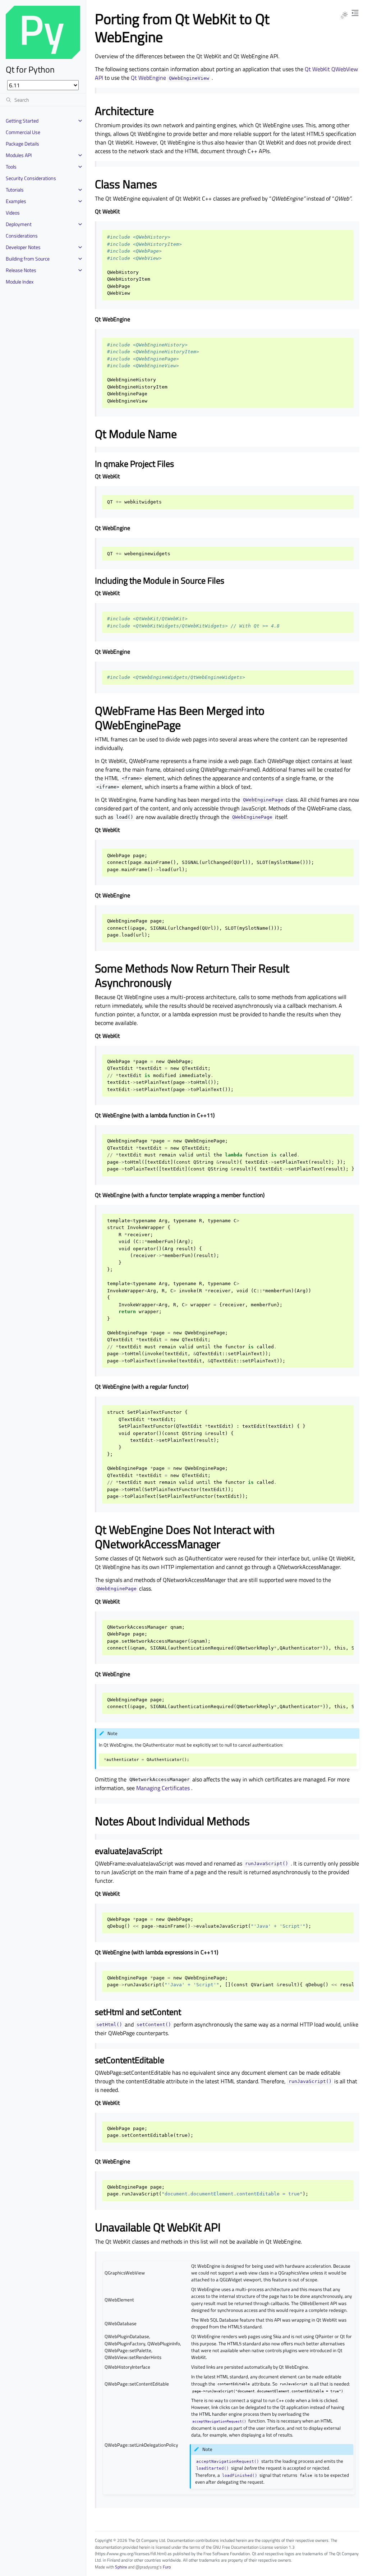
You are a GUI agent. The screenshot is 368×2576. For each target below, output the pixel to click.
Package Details (22, 144)
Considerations (22, 236)
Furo (167, 2567)
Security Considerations (31, 178)
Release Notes (21, 270)
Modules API (19, 155)
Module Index (20, 282)
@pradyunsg (147, 2567)
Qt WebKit (317, 69)
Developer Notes (23, 247)
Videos (13, 213)
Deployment (19, 224)
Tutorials (15, 190)
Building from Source (28, 259)
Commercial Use (23, 132)
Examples (16, 201)
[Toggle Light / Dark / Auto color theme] (344, 15)
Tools (11, 167)
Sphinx (121, 2567)
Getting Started (22, 121)
